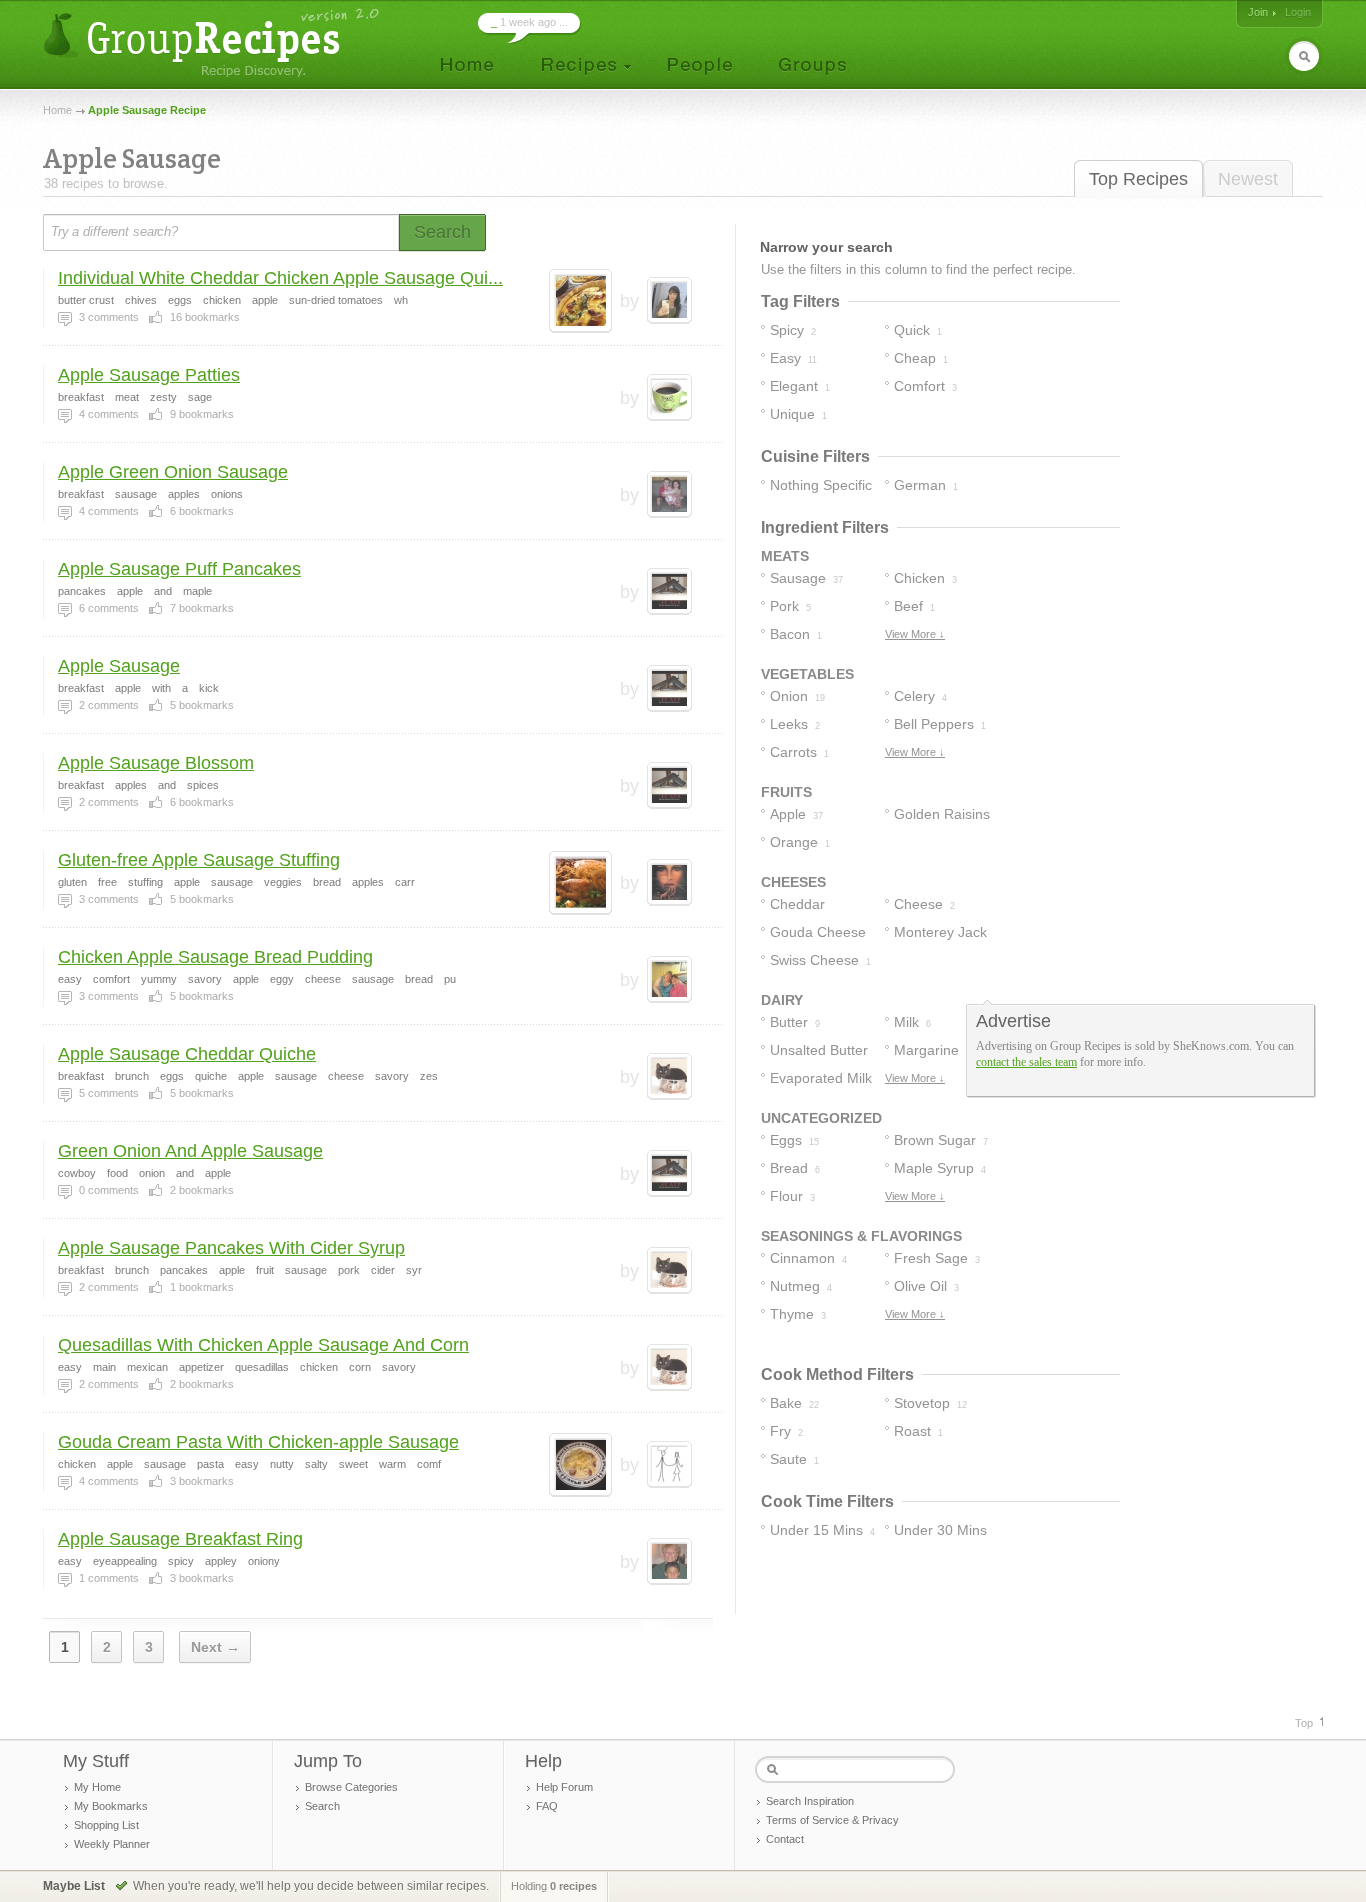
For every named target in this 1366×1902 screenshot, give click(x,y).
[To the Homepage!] (213, 42)
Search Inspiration (810, 1801)
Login (1298, 12)
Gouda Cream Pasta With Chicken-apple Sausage (258, 1442)
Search (322, 1806)
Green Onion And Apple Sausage (190, 1151)
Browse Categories (351, 1787)
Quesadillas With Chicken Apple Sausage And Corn (263, 1345)
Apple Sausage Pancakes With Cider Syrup (231, 1248)
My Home (97, 1787)
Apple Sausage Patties (149, 375)
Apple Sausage (119, 666)
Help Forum (564, 1787)
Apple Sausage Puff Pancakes (179, 569)
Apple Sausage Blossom (156, 763)
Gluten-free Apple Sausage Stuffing (199, 860)
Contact (785, 1839)
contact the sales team (1026, 1062)
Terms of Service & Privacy (832, 1820)
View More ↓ (915, 634)
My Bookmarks (111, 1806)
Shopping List (106, 1825)
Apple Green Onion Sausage (173, 472)
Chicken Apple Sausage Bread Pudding (215, 957)
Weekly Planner (112, 1844)
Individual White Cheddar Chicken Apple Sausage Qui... (280, 278)
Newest (1248, 179)
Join (1258, 12)
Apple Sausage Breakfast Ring (180, 1539)
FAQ (547, 1806)
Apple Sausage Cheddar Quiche (187, 1054)
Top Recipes (1138, 179)
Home (57, 110)
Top (1304, 1723)
